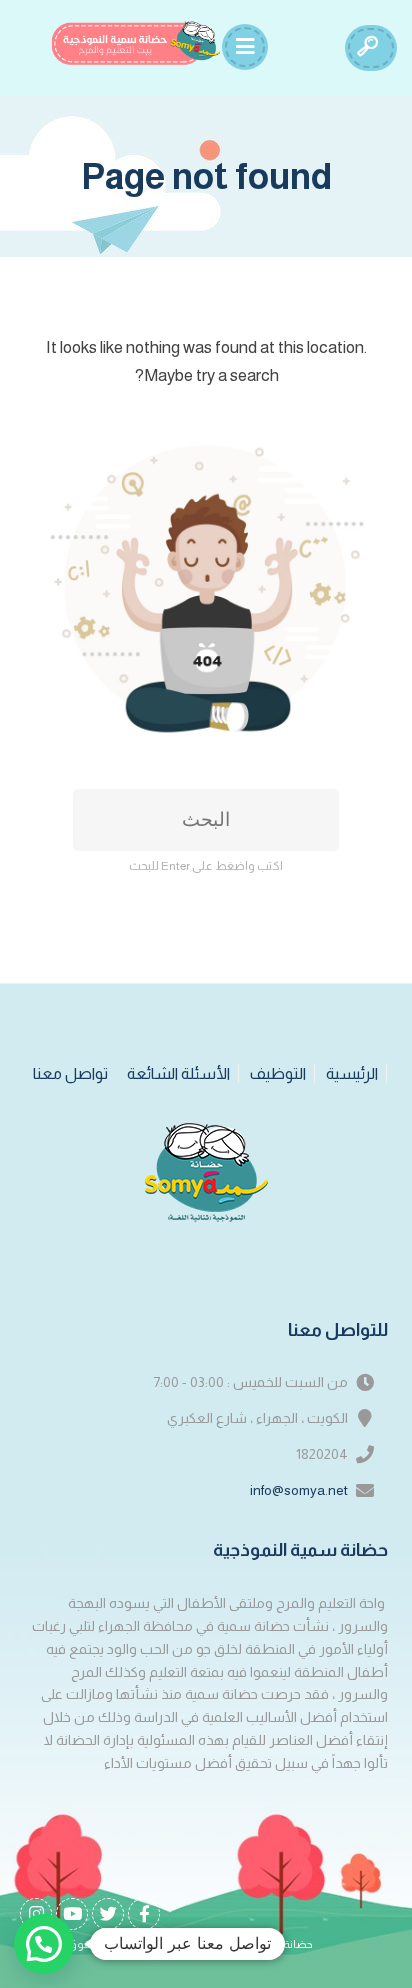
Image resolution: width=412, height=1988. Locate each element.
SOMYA (149, 1944)
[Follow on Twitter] (108, 1914)
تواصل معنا (70, 1073)
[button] (44, 1944)
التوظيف (278, 1073)
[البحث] (367, 48)
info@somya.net (299, 1490)
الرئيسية (352, 1073)
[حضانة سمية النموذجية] (136, 43)
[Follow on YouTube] (72, 1914)
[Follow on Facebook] (144, 1914)
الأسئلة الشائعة (178, 1073)
